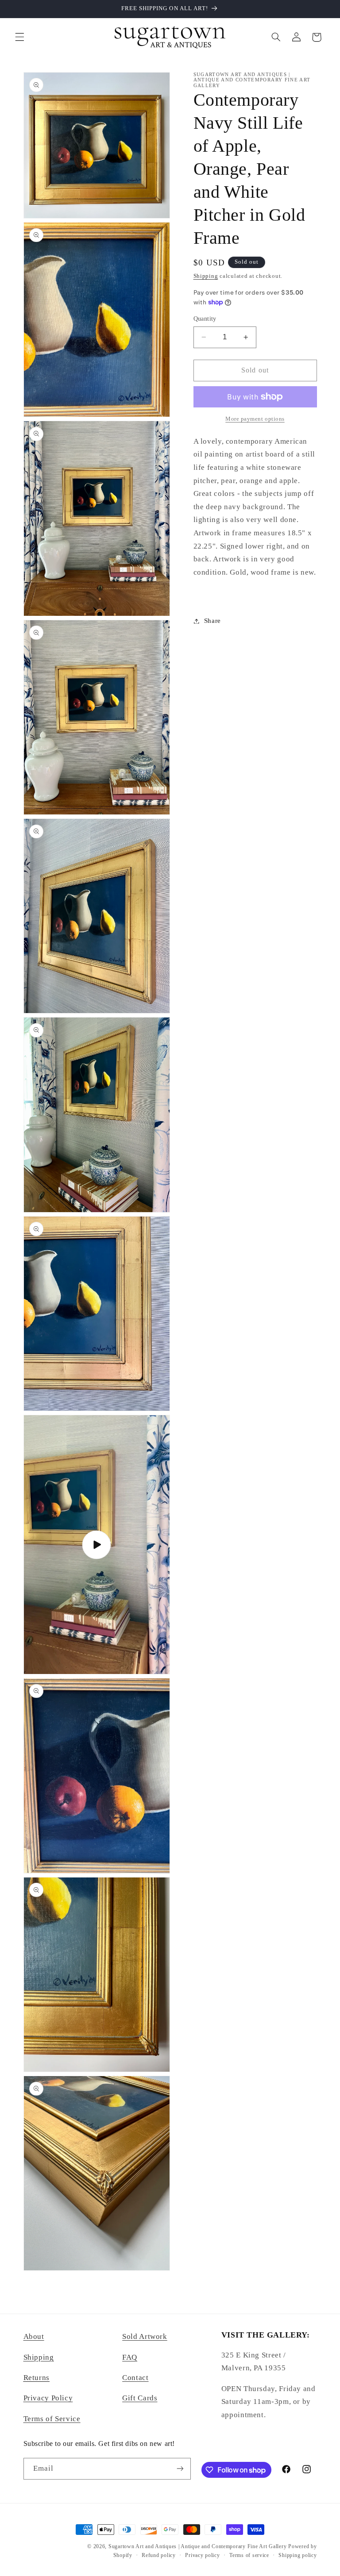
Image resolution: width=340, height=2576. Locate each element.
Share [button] (212, 621)
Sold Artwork (145, 2336)
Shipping (206, 276)
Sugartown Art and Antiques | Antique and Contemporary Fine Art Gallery (197, 2546)
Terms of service (249, 2555)
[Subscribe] (180, 2469)
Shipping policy (297, 2555)
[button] (19, 37)
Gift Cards (140, 2398)
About (34, 2336)
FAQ (130, 2357)
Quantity (205, 319)
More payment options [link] (255, 419)
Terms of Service (52, 2419)
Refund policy (159, 2555)
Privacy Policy (48, 2398)
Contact (135, 2378)
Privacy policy (202, 2555)
